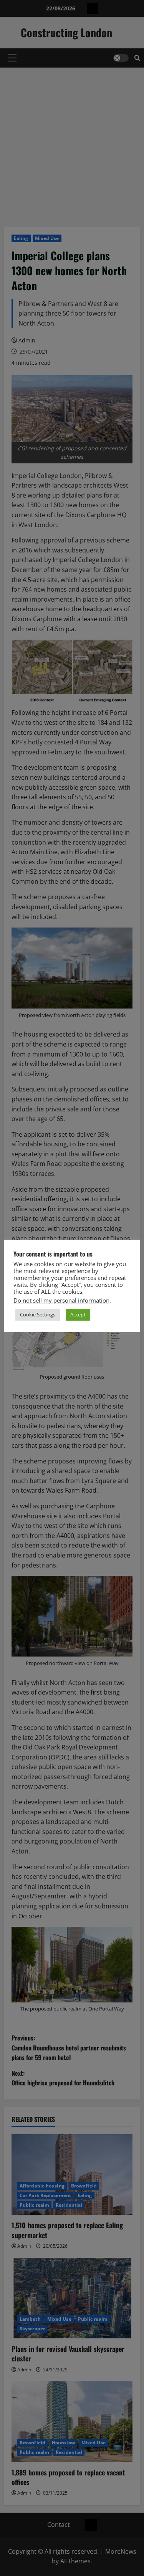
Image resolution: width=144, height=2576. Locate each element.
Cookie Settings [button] (38, 1314)
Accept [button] (78, 1314)
